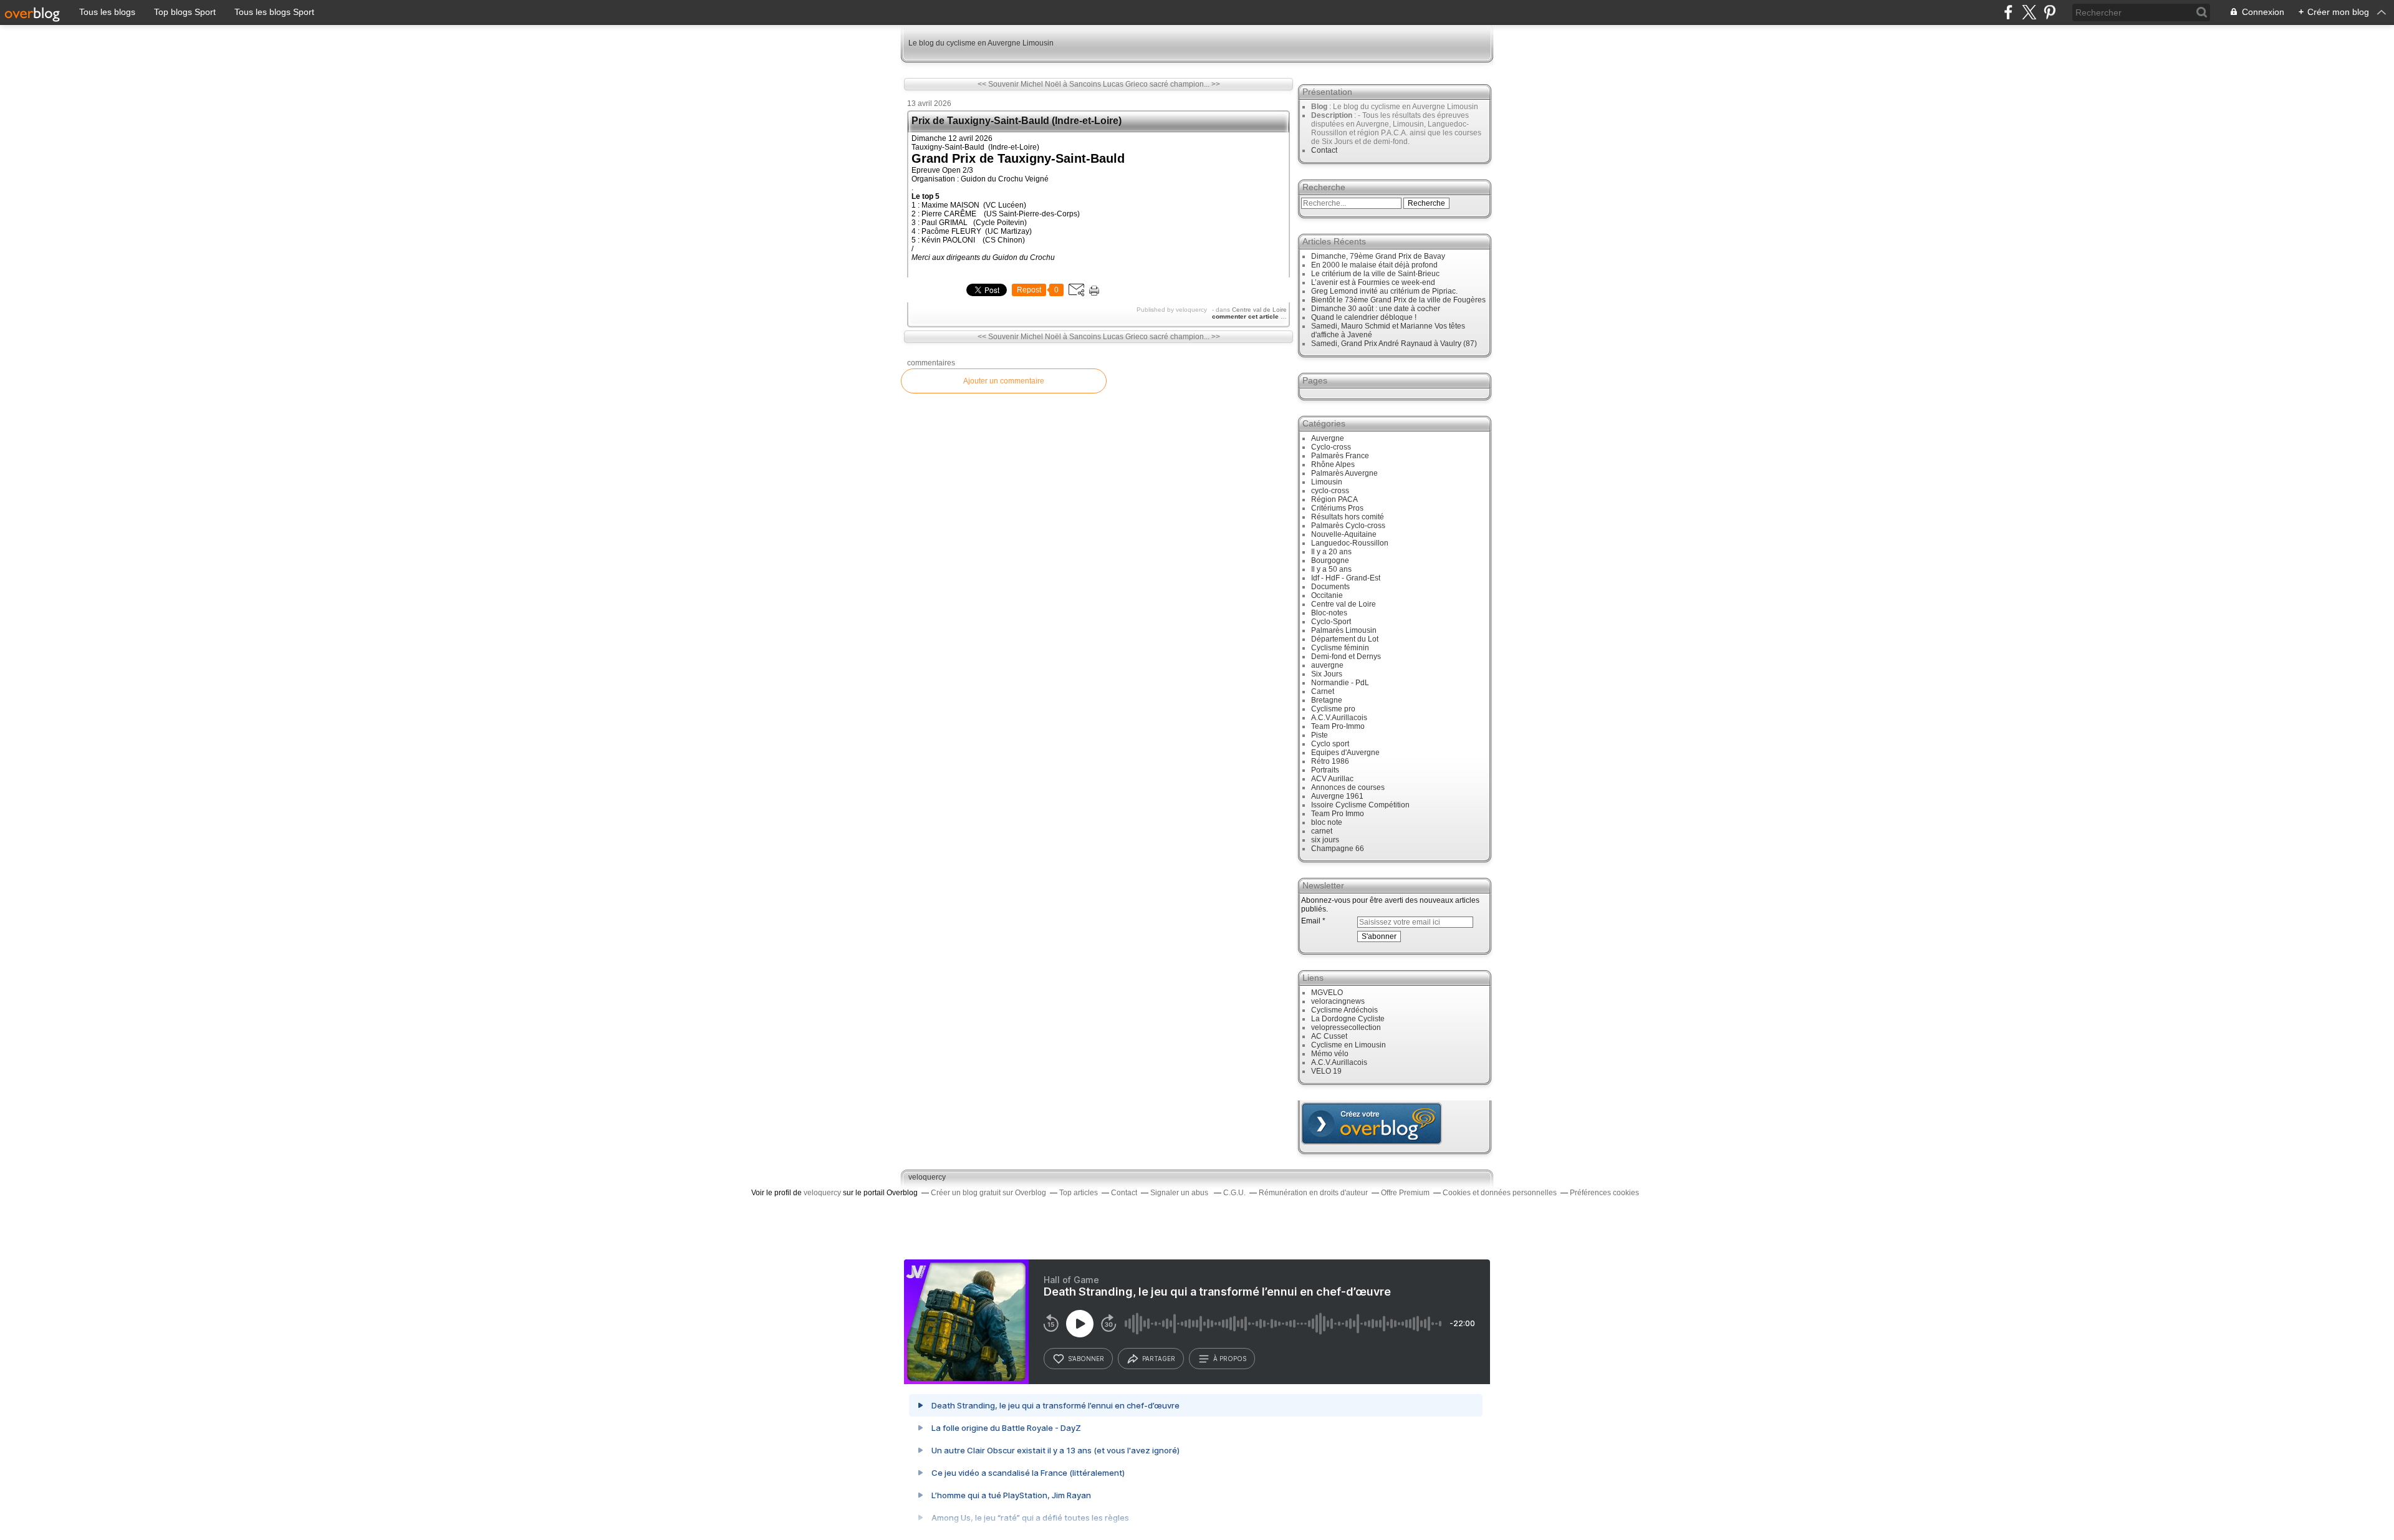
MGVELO (1327, 993)
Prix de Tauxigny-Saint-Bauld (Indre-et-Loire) (1017, 121)
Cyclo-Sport (1331, 622)
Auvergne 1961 (1337, 796)
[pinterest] (2050, 12)
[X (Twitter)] (2029, 12)
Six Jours (1327, 674)
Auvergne (1328, 438)
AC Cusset (1329, 1036)
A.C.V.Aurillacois (1339, 718)
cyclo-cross (1330, 491)
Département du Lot (1345, 639)
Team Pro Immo (1338, 814)
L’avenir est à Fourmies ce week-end (1373, 282)
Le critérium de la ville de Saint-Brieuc (1375, 274)
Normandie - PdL (1340, 683)
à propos (1230, 1359)
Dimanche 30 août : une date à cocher (1376, 309)
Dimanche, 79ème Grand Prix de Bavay (1378, 256)
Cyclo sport (1330, 744)
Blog (1319, 107)
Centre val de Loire (1259, 310)
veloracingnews (1338, 1001)
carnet (1322, 831)
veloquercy (927, 1177)
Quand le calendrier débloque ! (1364, 317)
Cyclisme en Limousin (1348, 1045)
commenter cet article (1246, 316)
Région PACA (1334, 499)
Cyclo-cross (1331, 447)
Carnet (1323, 691)
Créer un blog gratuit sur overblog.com (1372, 1124)
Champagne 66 (1338, 849)
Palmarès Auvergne (1344, 473)
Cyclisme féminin (1340, 648)
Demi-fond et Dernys (1346, 657)
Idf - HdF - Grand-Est (1346, 578)
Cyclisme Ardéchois (1344, 1010)
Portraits (1325, 770)
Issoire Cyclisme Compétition (1360, 805)
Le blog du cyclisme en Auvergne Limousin (981, 43)
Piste (1320, 735)
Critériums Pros (1337, 508)
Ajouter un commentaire (1004, 381)
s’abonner (1086, 1359)
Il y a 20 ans (1331, 552)
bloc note (1327, 822)
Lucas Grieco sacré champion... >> (1161, 84)
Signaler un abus (1180, 1193)
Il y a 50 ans (1331, 569)
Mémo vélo (1330, 1054)
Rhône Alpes (1333, 464)
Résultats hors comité (1348, 517)
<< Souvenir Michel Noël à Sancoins (1039, 84)
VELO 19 (1326, 1071)
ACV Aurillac (1332, 779)
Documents (1330, 587)
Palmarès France (1340, 456)
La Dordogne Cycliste (1348, 1019)
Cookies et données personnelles (1500, 1193)
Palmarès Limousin (1344, 630)
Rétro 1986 (1330, 761)
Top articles (1079, 1193)
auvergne (1327, 665)
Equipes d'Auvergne (1345, 753)
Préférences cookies (1604, 1193)
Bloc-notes (1329, 613)
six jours (1325, 840)
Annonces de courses (1348, 787)
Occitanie (1327, 595)
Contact (1324, 150)
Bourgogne (1330, 561)
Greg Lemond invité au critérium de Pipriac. (1384, 291)
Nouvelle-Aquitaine (1344, 534)
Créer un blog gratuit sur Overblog (988, 1193)
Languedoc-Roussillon (1350, 543)
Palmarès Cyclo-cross (1348, 526)
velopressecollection (1346, 1027)
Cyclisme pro (1333, 709)
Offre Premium (1405, 1193)
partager (1159, 1359)
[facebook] (2008, 12)
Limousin (1327, 482)
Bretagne (1327, 700)
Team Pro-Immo (1338, 726)
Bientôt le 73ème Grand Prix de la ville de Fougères (1398, 300)
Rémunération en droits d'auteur (1313, 1193)
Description (1333, 115)
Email (1311, 921)
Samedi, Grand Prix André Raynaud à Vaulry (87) (1394, 344)
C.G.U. (1234, 1193)
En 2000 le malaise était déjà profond (1374, 265)
